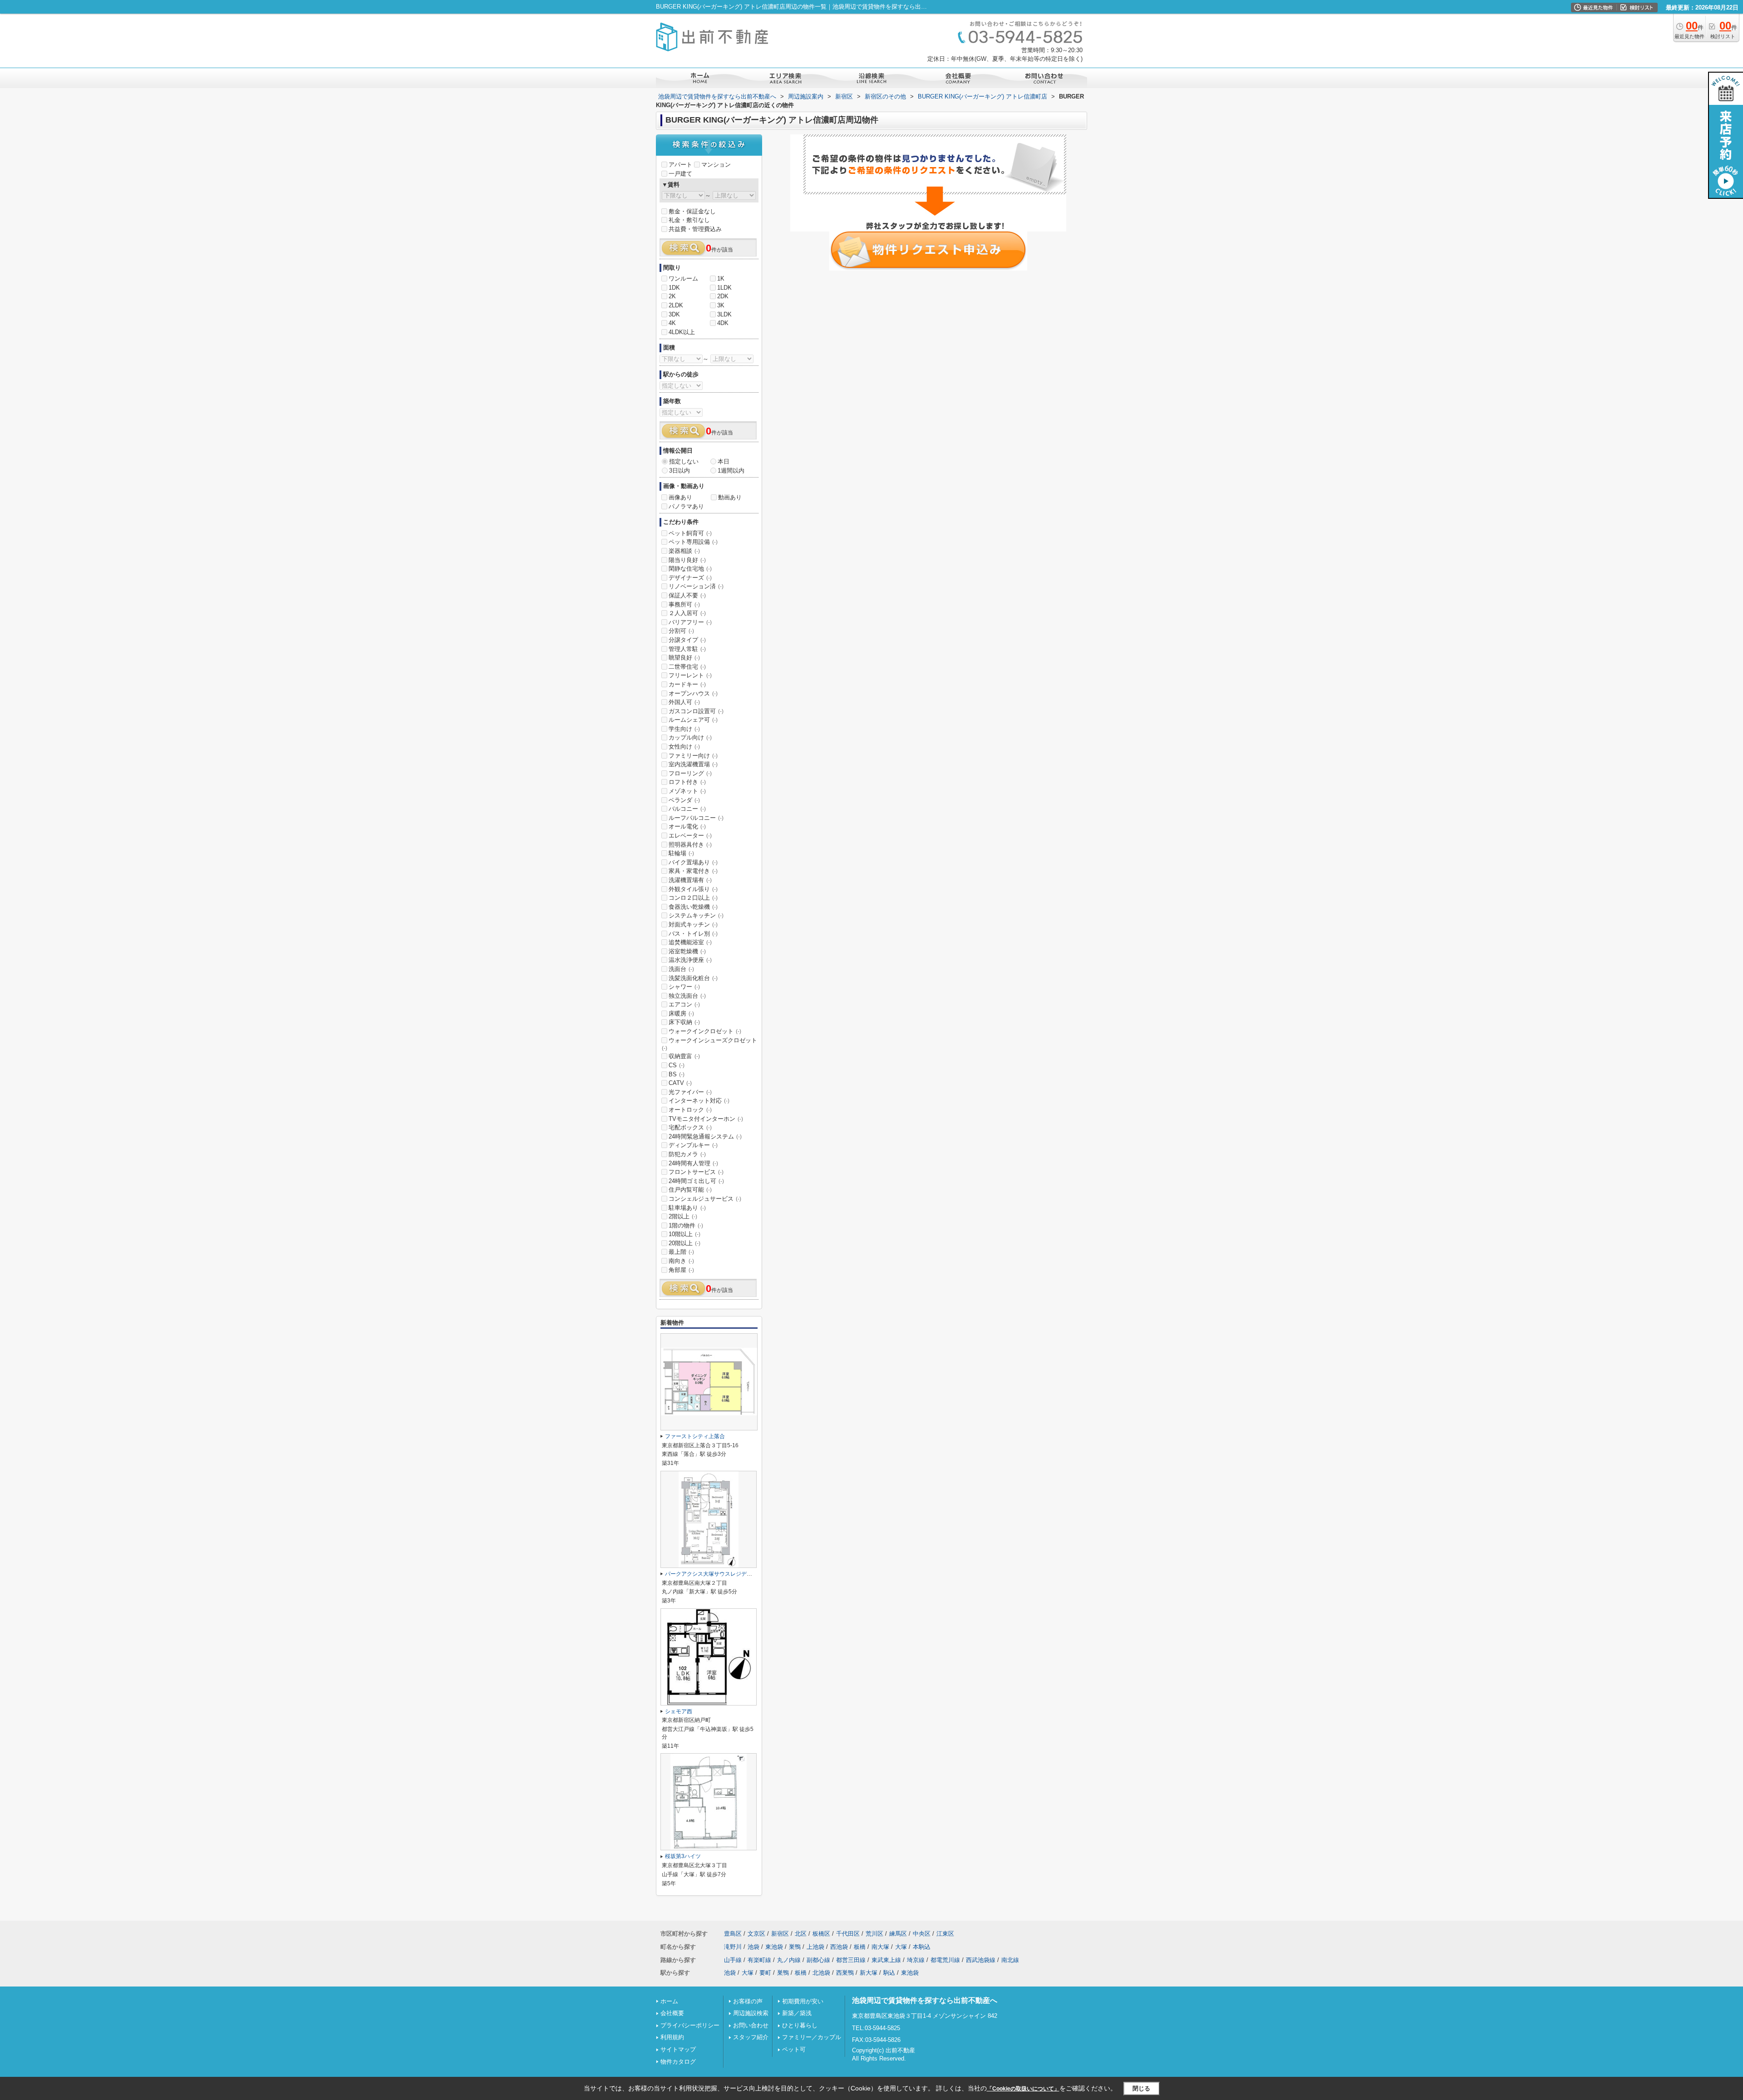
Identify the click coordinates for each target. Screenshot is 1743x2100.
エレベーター (690, 836)
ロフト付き (687, 782)
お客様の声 (748, 2001)
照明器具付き (690, 845)
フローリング (690, 773)
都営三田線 (851, 1960)
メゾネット (687, 791)
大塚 (901, 1947)
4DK (723, 323)
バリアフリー (690, 622)
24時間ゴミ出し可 (696, 1181)
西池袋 (839, 1947)
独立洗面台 (687, 996)
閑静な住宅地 (690, 569)
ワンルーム (683, 279)
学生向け (684, 729)
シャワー (684, 987)
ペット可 (794, 2049)
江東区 (945, 1934)
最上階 (681, 1252)
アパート (680, 165)
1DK (674, 288)
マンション (716, 165)
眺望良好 (684, 658)
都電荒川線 (945, 1960)
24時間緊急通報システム (705, 1136)
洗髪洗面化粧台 (693, 978)
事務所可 (684, 604)
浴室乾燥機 (687, 951)
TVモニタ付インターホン (706, 1119)
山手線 (733, 1960)
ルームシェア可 (693, 720)
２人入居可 (687, 613)
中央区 (922, 1934)
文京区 (756, 1934)
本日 (724, 461)
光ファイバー (690, 1092)
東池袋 (774, 1947)
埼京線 (916, 1960)
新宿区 (780, 1934)
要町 (765, 1973)
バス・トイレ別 (693, 934)
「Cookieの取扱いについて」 (1023, 2089)
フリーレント (690, 675)
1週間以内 (731, 471)
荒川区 (874, 1934)
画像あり (680, 497)
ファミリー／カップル (812, 2037)
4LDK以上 (682, 332)
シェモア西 (679, 1711)
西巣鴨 (845, 1973)
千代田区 (848, 1934)
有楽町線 (759, 1960)
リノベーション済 (696, 586)
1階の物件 (686, 1225)
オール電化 (687, 826)
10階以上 (684, 1234)
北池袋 (821, 1973)
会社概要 (672, 2013)
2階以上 (683, 1216)
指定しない (684, 461)
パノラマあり (686, 506)
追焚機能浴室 (690, 942)
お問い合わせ (751, 2025)
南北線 (1010, 1960)
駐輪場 (681, 853)
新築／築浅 (797, 2013)
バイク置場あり (693, 862)
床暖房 (681, 1013)
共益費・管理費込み (695, 229)
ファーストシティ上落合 (695, 1436)
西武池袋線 (981, 1960)
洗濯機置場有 (690, 880)
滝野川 (733, 1947)
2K (672, 296)
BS (677, 1074)
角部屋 (681, 1270)
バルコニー (687, 809)
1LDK (724, 288)
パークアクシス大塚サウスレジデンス (711, 1574)
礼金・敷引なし (689, 220)
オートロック (690, 1110)
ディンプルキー (693, 1145)
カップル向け (690, 737)
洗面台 (681, 969)
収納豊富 (684, 1056)
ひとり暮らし (800, 2025)
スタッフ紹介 (751, 2037)
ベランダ (684, 800)
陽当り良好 (687, 560)
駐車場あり (687, 1208)
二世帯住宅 (687, 667)
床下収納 (684, 1022)
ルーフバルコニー (696, 818)
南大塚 (880, 1947)
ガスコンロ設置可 (696, 711)
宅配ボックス (690, 1127)
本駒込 (922, 1947)
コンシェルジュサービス (705, 1199)
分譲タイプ (687, 640)
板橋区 (821, 1934)
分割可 (681, 631)
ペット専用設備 (693, 542)
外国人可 (684, 702)
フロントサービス (696, 1172)
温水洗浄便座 (690, 960)
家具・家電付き (693, 871)
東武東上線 (886, 1960)
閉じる (1141, 2088)
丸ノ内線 (789, 1960)
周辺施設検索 (751, 2013)
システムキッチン (696, 915)
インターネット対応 (699, 1101)
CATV (680, 1083)
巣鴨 (795, 1947)
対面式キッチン (693, 924)
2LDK (676, 305)
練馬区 (898, 1934)
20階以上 (684, 1243)
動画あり (730, 497)
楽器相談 (684, 551)
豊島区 (733, 1934)
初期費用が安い (803, 2001)
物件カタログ (678, 2062)
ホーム (669, 2001)
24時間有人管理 (693, 1163)
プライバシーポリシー (690, 2025)
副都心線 (818, 1960)
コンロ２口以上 (693, 898)
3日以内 (679, 471)
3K (721, 305)
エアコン (684, 1004)
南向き (681, 1261)
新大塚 (869, 1973)
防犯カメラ (687, 1154)
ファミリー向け (693, 756)
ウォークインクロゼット (705, 1031)
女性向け (684, 747)
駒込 (889, 1973)
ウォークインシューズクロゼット (709, 1044)
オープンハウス (693, 693)
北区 (801, 1934)
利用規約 (672, 2037)
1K (721, 279)
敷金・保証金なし (692, 211)
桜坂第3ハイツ (683, 1856)
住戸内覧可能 (690, 1190)
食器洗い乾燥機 (693, 907)
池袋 (753, 1947)
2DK (723, 296)
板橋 (860, 1947)
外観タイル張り (693, 889)
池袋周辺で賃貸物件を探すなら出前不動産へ (925, 2000)
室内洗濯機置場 (693, 764)
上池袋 (815, 1947)
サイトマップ (678, 2049)
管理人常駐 (687, 649)
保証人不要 (687, 595)
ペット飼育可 (690, 533)
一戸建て (680, 174)
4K (672, 323)
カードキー (687, 684)
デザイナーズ (690, 578)
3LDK (724, 314)
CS (677, 1065)
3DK (674, 314)
